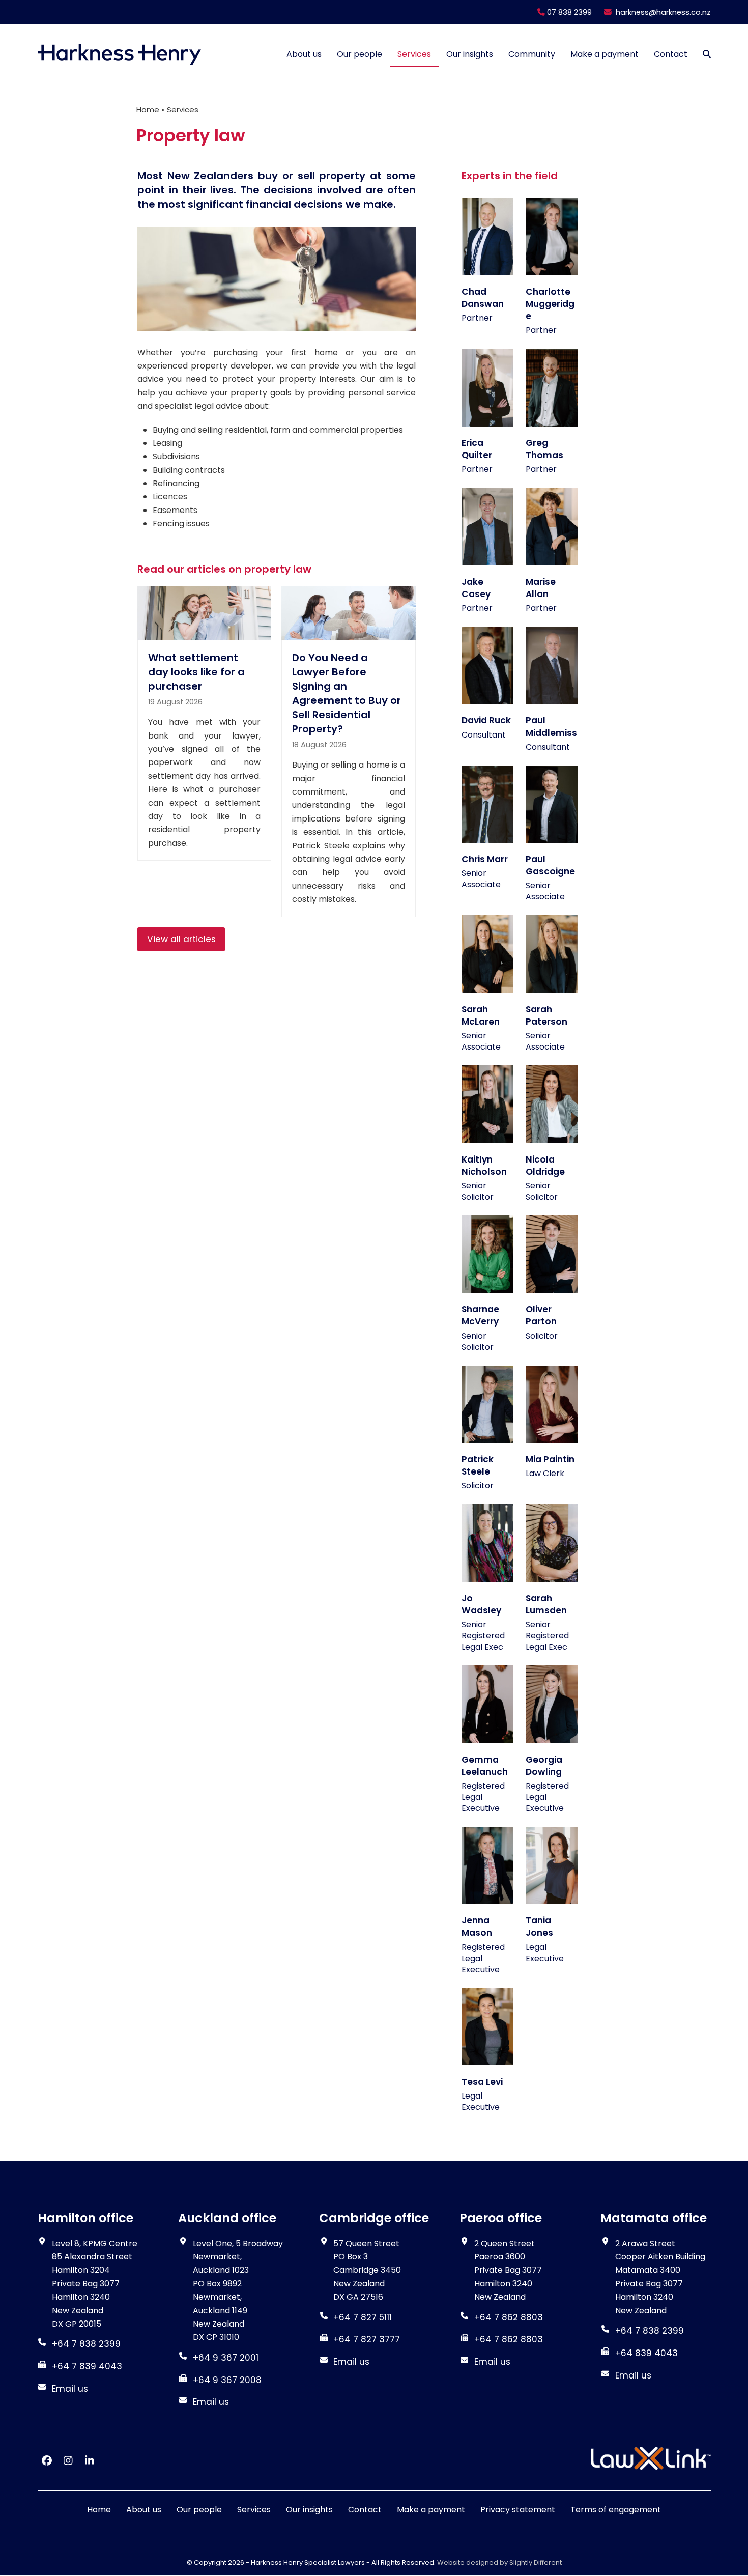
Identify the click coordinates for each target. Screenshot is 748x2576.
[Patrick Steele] (487, 1404)
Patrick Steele (478, 1465)
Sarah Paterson (546, 1015)
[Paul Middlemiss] (552, 665)
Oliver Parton (541, 1315)
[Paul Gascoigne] (552, 803)
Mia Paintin (550, 1459)
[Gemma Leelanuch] (487, 1704)
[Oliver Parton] (552, 1253)
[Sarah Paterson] (552, 954)
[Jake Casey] (487, 526)
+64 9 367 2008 (227, 2380)
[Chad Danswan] (487, 236)
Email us (70, 2389)
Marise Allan (541, 588)
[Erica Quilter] (487, 387)
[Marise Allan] (552, 526)
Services (183, 110)
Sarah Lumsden (546, 1604)
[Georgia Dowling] (552, 1704)
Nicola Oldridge (545, 1166)
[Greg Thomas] (552, 387)
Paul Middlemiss (551, 726)
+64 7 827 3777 (367, 2339)
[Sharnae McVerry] (487, 1253)
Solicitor (542, 1336)
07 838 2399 (568, 12)
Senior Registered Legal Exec (483, 1636)
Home (148, 110)
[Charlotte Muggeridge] (552, 236)
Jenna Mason (477, 1927)
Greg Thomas (544, 449)
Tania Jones (539, 1927)
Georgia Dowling (544, 1766)
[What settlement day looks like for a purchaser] (204, 613)
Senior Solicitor (478, 1191)
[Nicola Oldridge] (552, 1104)
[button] (707, 54)
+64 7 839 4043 (87, 2366)
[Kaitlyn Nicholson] (487, 1104)
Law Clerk (545, 1473)
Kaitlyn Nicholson (484, 1166)
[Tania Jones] (552, 1865)
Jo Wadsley (481, 1604)
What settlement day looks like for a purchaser (196, 672)
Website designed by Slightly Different (499, 2563)
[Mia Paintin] (552, 1404)
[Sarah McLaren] (487, 954)
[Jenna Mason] (487, 1865)
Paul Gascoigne (550, 865)
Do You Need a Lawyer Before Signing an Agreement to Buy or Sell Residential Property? (347, 693)
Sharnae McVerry (480, 1315)
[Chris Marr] (487, 803)
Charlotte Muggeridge (550, 304)
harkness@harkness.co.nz (663, 12)
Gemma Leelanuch (485, 1766)
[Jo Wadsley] (487, 1542)
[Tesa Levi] (487, 2026)
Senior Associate (481, 879)
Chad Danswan (483, 298)
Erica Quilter (477, 449)
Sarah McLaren (481, 1015)
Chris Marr (485, 859)
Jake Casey (476, 588)
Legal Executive (545, 1953)
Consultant (484, 735)
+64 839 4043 (646, 2353)
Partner (477, 318)
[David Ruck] (487, 665)
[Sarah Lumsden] (552, 1542)
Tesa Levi (482, 2082)
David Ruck (486, 720)
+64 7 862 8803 (509, 2339)
